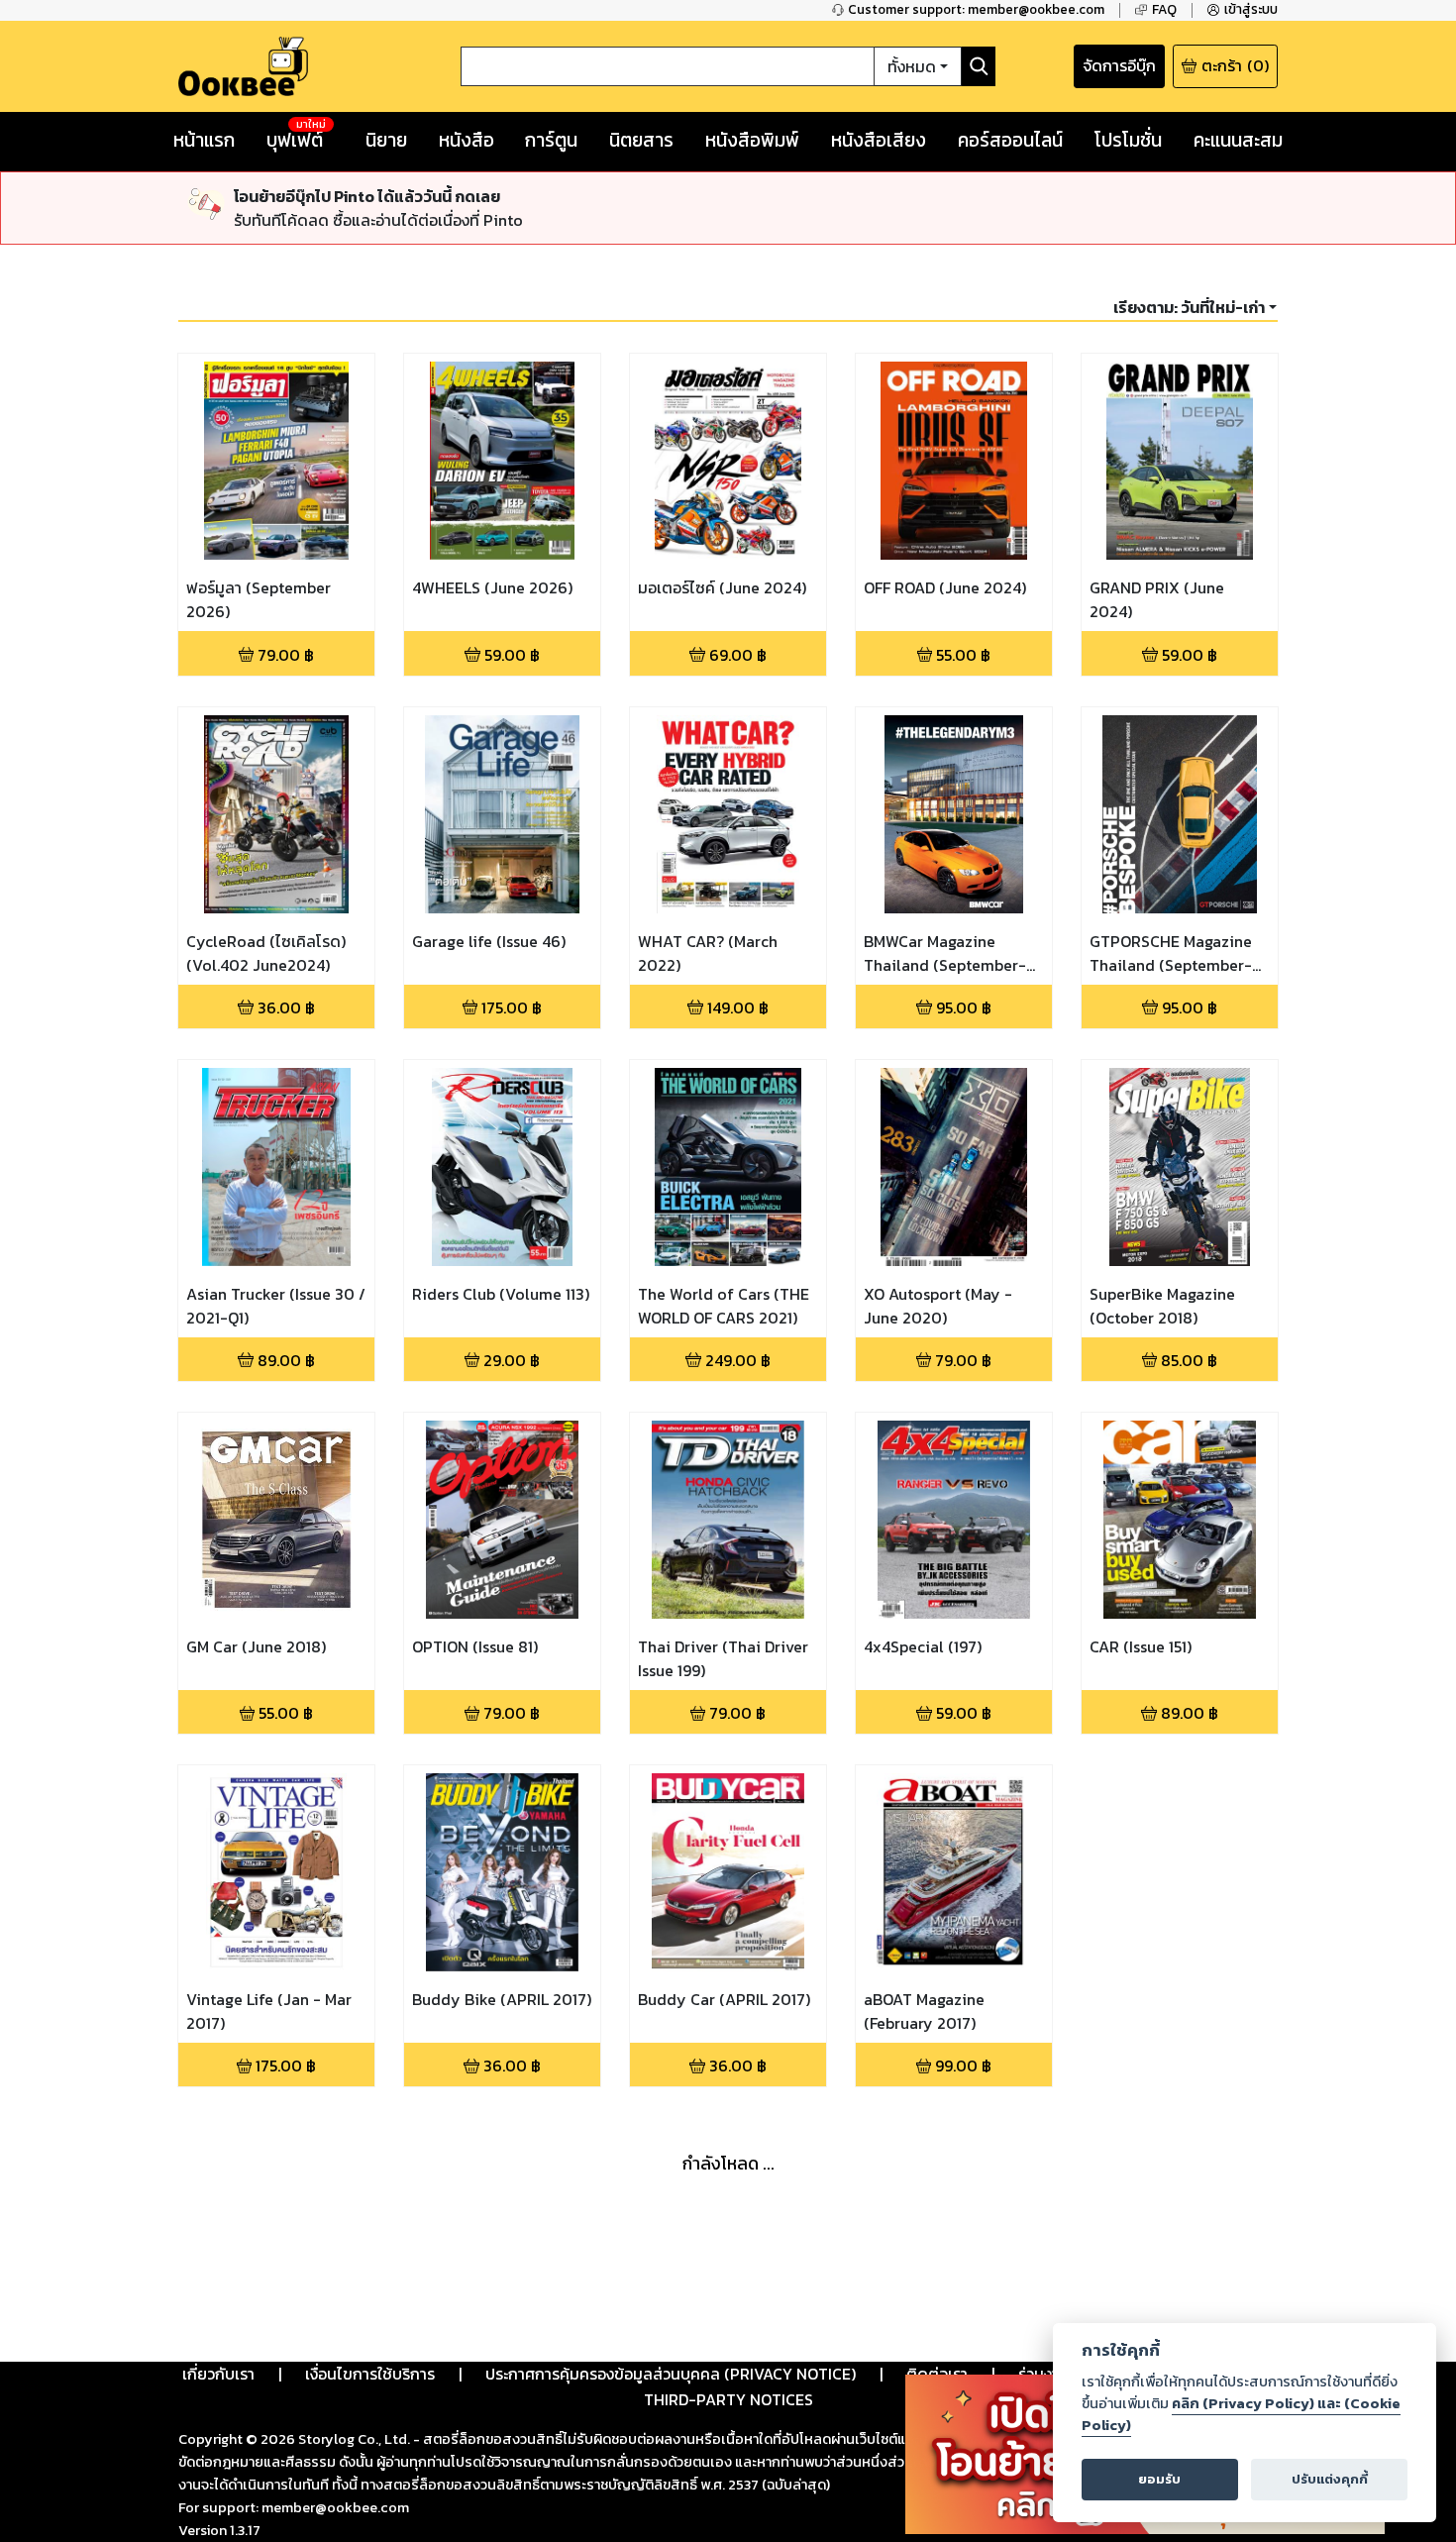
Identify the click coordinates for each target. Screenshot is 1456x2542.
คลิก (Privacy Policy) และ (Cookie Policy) (1241, 2414)
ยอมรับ (1159, 2479)
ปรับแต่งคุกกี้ (1330, 2479)
